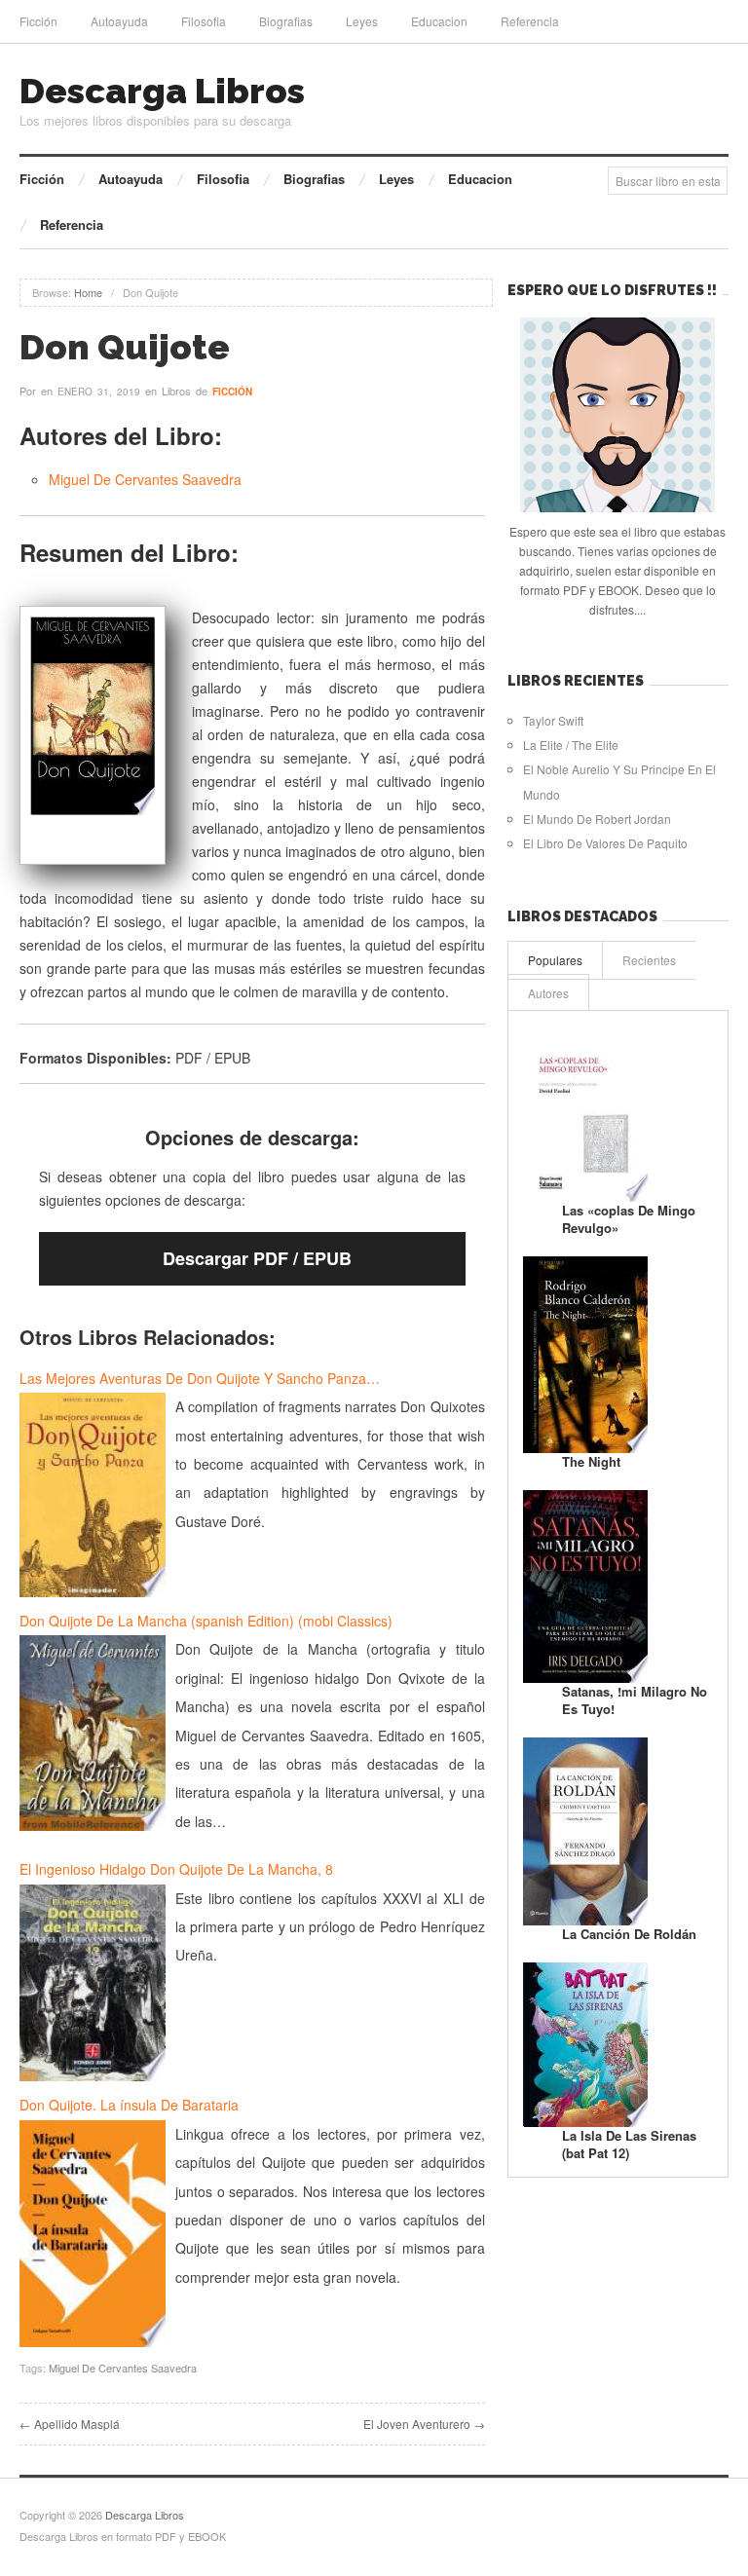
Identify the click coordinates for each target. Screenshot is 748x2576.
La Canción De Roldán (629, 1934)
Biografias (286, 21)
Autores (548, 993)
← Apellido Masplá (70, 2424)
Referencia (530, 21)
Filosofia (204, 21)
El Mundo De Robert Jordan (597, 819)
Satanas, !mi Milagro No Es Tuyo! (635, 1700)
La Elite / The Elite (571, 745)
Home (88, 292)
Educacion (439, 21)
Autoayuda (119, 21)
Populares (555, 960)
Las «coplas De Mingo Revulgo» (629, 1219)
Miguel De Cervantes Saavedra (145, 479)
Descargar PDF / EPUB (257, 1258)
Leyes (362, 21)
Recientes (649, 960)
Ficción (38, 21)
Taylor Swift (553, 720)
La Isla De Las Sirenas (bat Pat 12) (629, 2144)
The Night (591, 1461)
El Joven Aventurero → (424, 2424)
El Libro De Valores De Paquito (605, 843)
